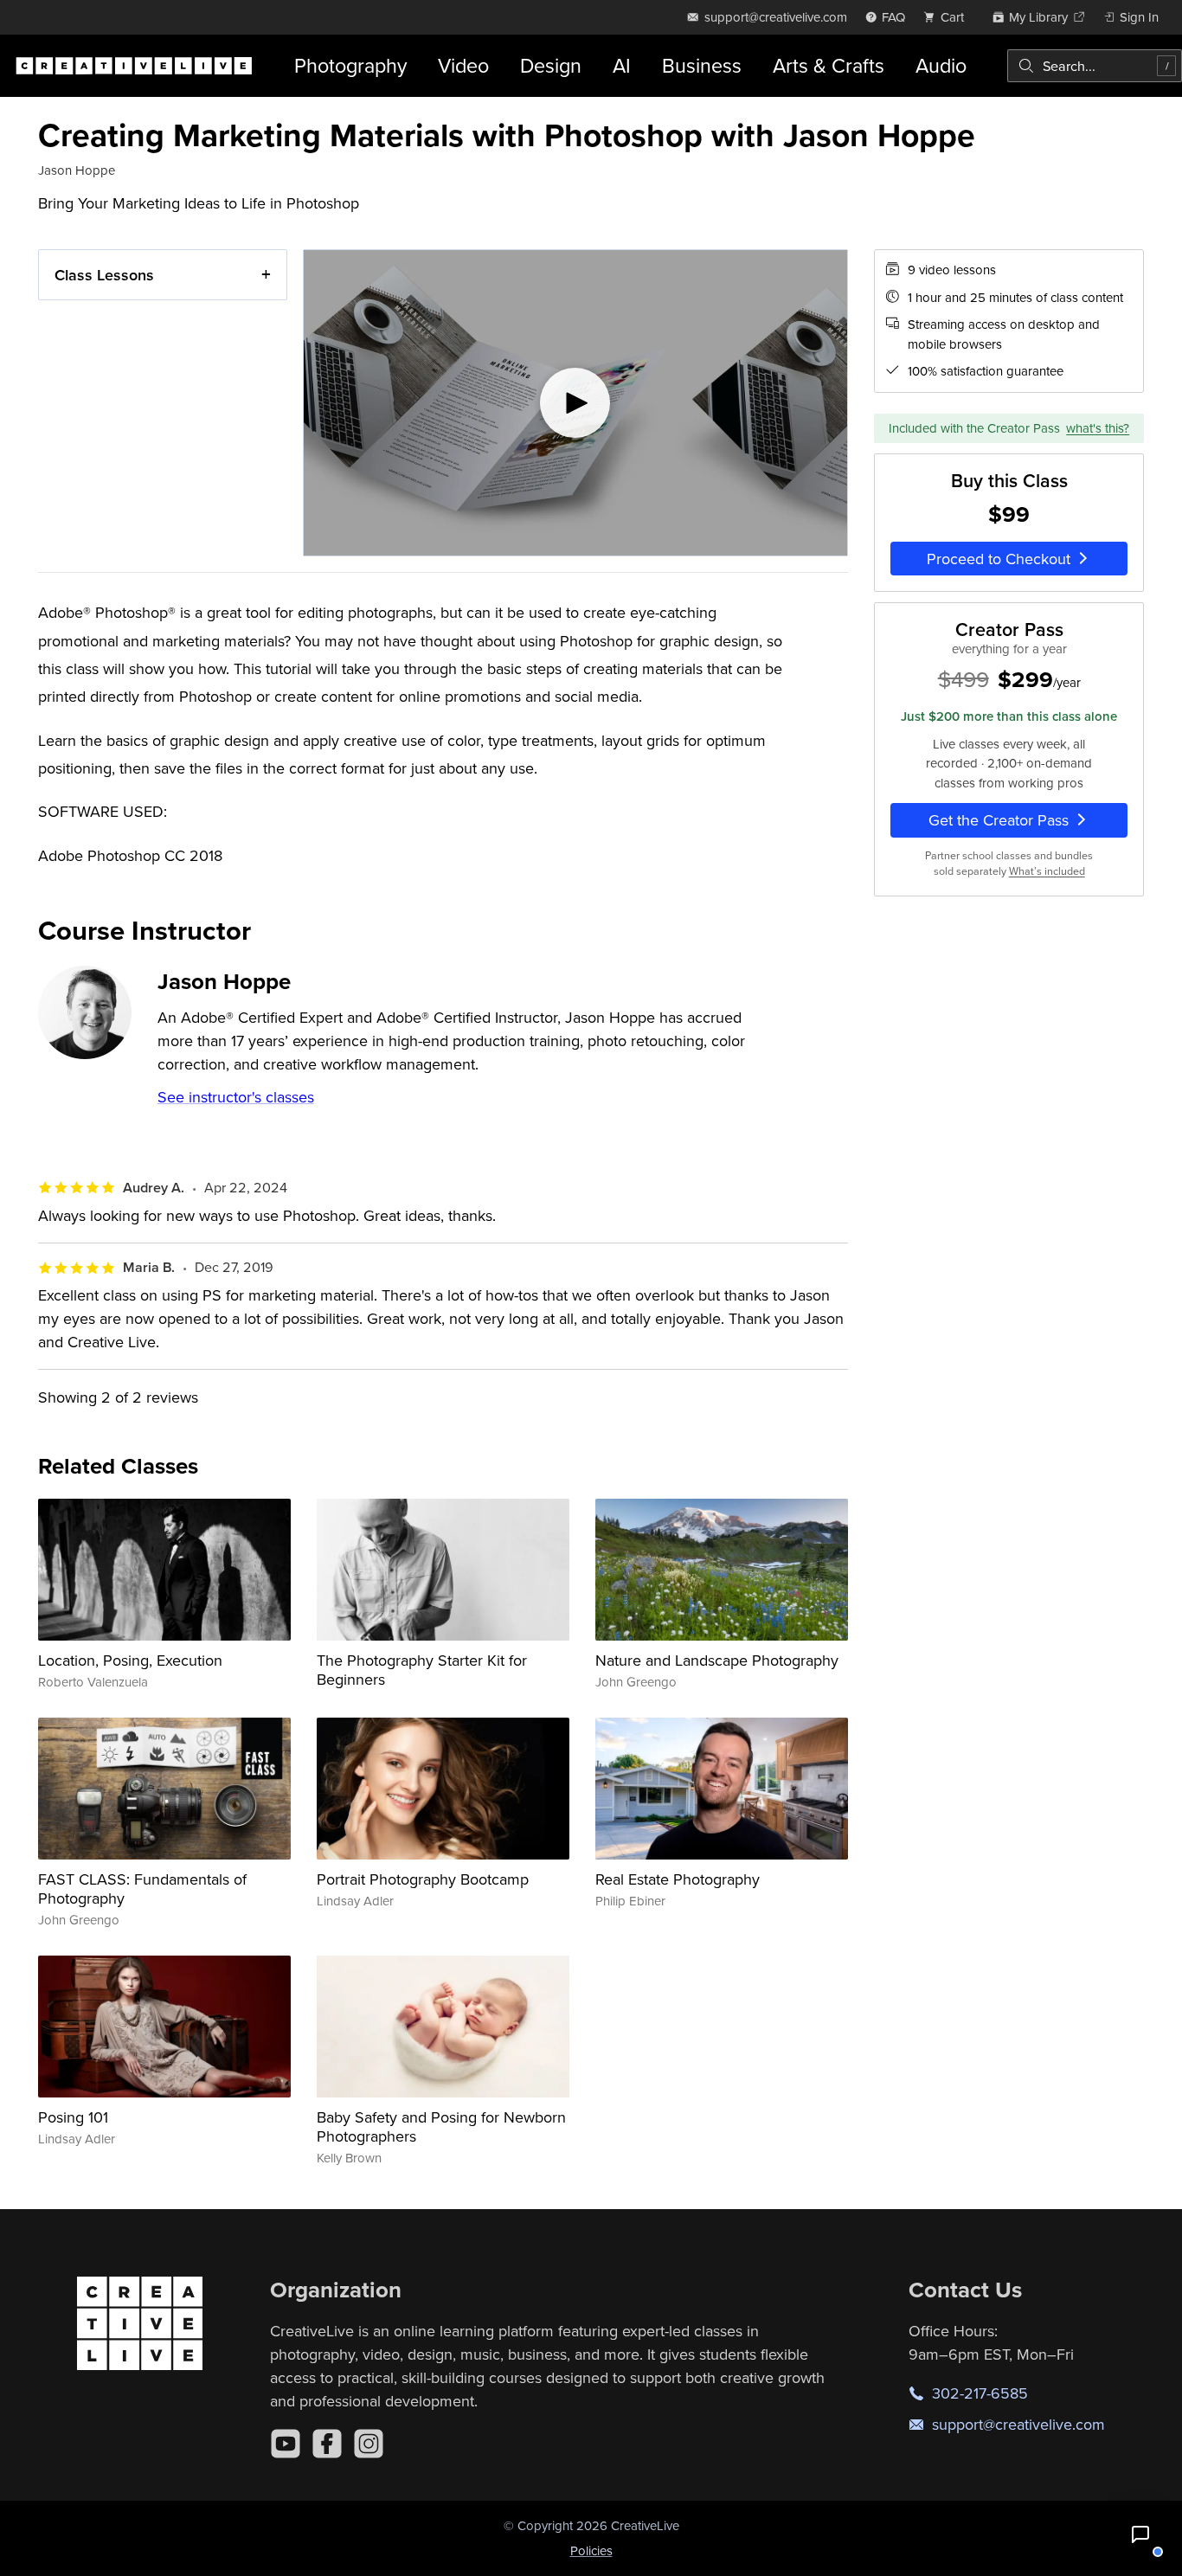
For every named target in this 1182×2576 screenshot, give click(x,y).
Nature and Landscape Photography (717, 1660)
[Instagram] (369, 2444)
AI (622, 65)
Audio (941, 65)
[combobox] (1095, 66)
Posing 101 (73, 2117)
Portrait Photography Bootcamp (423, 1879)
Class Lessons (104, 275)
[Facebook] (327, 2444)
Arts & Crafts (829, 65)
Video (463, 65)
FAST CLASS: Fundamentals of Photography (142, 1889)
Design (551, 65)
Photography (350, 65)
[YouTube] (286, 2444)
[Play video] (575, 403)
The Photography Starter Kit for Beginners (422, 1670)
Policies (591, 2550)
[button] (1140, 2534)
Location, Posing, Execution (130, 1660)
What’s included (1047, 871)
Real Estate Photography (678, 1879)
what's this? (1098, 427)
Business (702, 65)
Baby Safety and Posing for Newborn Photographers (441, 2126)
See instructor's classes (236, 1097)
